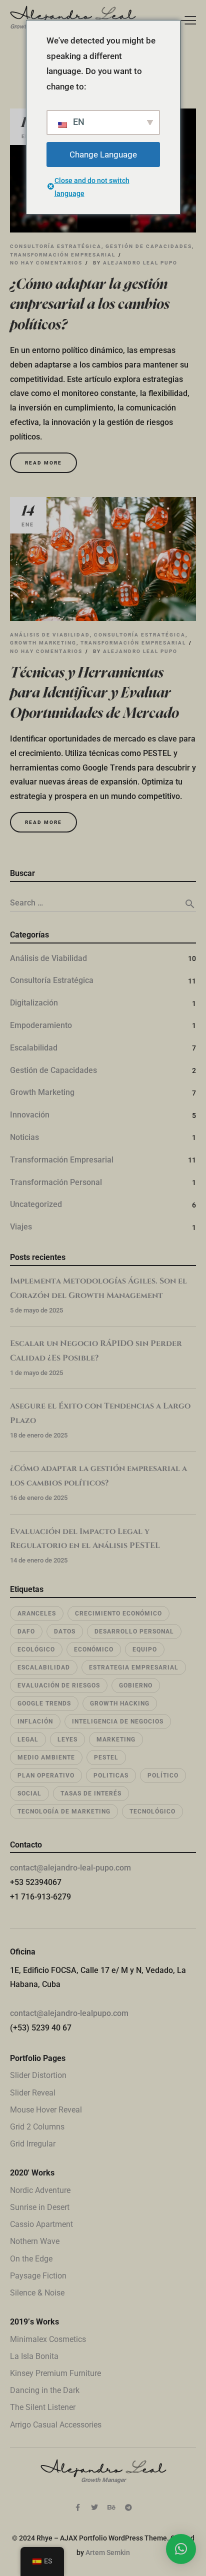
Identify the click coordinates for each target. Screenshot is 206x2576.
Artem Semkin (108, 2552)
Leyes (67, 1739)
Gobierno (136, 1685)
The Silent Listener (43, 2407)
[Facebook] (77, 2507)
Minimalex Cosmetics (48, 2339)
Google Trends (44, 1703)
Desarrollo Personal (134, 1631)
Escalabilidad (34, 1048)
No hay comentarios (46, 263)
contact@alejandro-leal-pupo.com (70, 1868)
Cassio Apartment (41, 2224)
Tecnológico (152, 1811)
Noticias (24, 1137)
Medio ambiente (46, 1757)
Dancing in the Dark (45, 2390)
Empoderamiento (41, 1025)
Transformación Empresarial (63, 255)
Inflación (35, 1721)
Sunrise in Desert (40, 2207)
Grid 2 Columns (37, 2127)
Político (163, 1775)
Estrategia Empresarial (134, 1667)
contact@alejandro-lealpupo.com (69, 2013)
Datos (65, 1631)
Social (29, 1793)
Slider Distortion (38, 2075)
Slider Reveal (33, 2093)
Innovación (30, 1115)
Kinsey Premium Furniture (55, 2373)
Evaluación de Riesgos (59, 1685)
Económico (94, 1649)
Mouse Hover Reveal (46, 2110)
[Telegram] (128, 2507)
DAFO (26, 1631)
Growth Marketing (43, 643)
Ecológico (36, 1649)
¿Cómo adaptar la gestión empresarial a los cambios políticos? (90, 305)
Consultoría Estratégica (56, 246)
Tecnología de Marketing (64, 1811)
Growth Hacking (120, 1703)
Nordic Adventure (40, 2190)
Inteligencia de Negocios (118, 1721)
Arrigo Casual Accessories (56, 2425)
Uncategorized (36, 1204)
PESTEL (106, 1757)
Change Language (103, 154)
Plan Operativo (46, 1775)
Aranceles (37, 1613)
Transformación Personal (56, 1182)
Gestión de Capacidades (149, 246)
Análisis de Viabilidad (50, 635)
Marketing (116, 1739)
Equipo (145, 1649)
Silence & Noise (37, 2293)
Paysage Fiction (38, 2276)
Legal (28, 1739)
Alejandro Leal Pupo (140, 263)
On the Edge (31, 2259)
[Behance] (111, 2507)
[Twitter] (94, 2507)
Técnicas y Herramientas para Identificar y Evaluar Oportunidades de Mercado (94, 693)
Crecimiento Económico (118, 1613)
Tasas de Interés (91, 1793)
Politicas (111, 1775)
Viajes (21, 1227)
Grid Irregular (33, 2144)
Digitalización (34, 1003)
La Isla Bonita (34, 2356)
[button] (181, 2549)
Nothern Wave (35, 2241)
